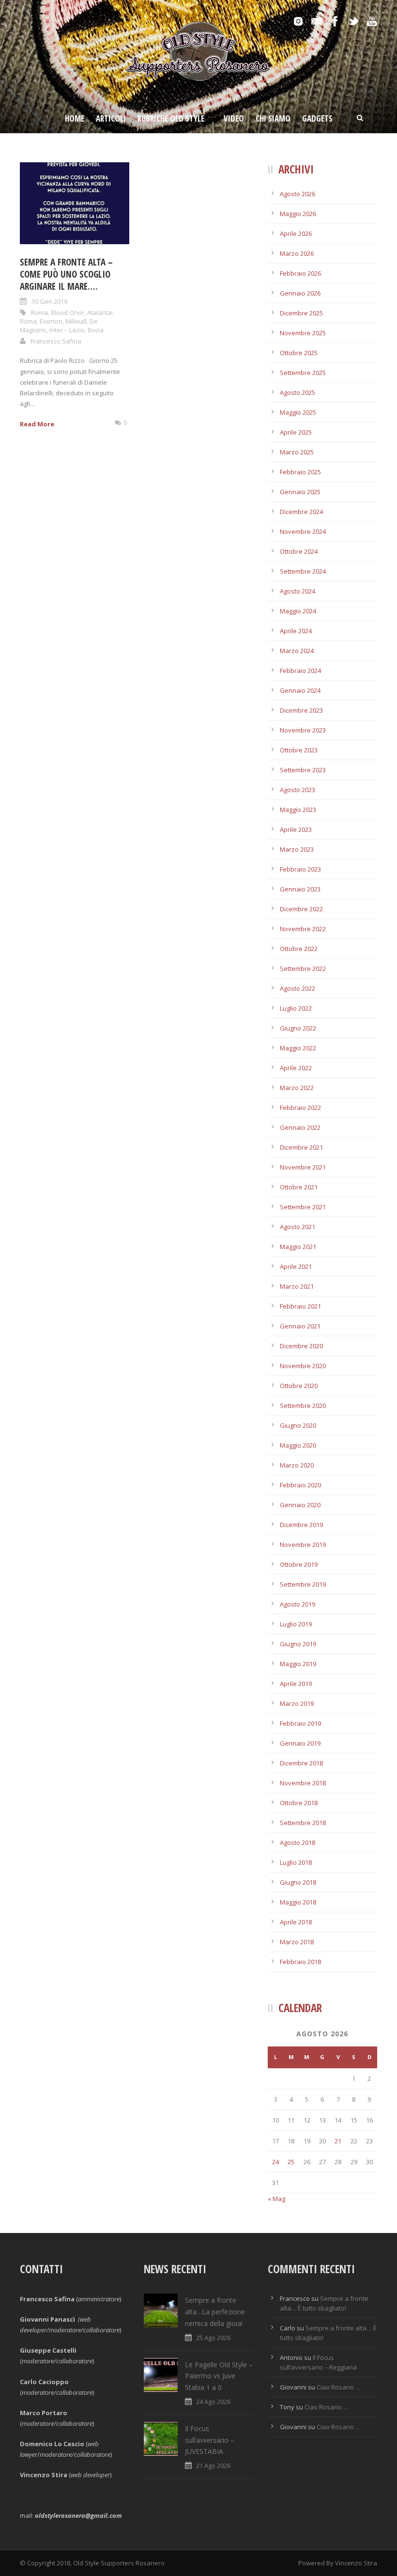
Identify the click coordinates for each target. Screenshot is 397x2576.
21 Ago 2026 (213, 2466)
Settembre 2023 (303, 770)
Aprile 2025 (296, 432)
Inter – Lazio (67, 330)
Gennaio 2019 (300, 1743)
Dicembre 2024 (301, 512)
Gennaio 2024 (300, 690)
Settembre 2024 (303, 571)
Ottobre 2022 (299, 949)
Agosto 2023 (298, 790)
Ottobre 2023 (299, 750)
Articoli (111, 118)
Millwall (76, 321)
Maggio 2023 (298, 810)
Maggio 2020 (298, 1445)
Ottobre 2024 (299, 551)
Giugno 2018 (298, 1882)
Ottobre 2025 (299, 353)
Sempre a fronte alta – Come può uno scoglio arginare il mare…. (66, 274)
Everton (51, 321)
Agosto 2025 (298, 392)
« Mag (276, 2199)
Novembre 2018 (303, 1783)
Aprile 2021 (296, 1266)
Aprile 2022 (296, 1068)
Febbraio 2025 (300, 472)
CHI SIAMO (273, 118)
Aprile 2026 (296, 234)
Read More (37, 424)
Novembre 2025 (303, 333)
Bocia (96, 330)
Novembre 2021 (303, 1167)
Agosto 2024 (298, 591)
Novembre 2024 (303, 531)
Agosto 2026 (298, 194)
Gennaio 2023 (300, 889)
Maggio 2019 (298, 1664)
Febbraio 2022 (300, 1108)
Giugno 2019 (298, 1644)
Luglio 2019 (296, 1624)
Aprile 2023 (296, 829)
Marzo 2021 (297, 1286)
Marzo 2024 (297, 651)
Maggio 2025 (298, 412)
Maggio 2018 (298, 1902)
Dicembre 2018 (301, 1763)
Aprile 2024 (296, 631)
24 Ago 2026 (213, 2402)
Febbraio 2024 (300, 671)
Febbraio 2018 (300, 1962)
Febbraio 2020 (300, 1485)
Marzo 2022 (297, 1088)
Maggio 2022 (298, 1048)
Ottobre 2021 (299, 1187)
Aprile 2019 (296, 1684)
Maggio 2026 (298, 214)
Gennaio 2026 (300, 293)
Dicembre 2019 (301, 1525)
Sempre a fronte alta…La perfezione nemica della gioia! (215, 2312)
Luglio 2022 (296, 1008)
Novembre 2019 (303, 1545)
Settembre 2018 (303, 1823)
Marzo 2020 (297, 1465)
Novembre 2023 (303, 730)
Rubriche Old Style (171, 118)
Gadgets (317, 118)
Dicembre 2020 (301, 1346)
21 (338, 2141)
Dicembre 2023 (301, 710)
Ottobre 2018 (299, 1803)
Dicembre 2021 (301, 1147)
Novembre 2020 (303, 1366)
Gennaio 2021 (300, 1326)
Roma (39, 312)
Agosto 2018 (298, 1842)
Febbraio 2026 (300, 273)
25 (291, 2162)
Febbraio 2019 (300, 1723)
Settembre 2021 (303, 1207)
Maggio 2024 (298, 611)
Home (75, 118)
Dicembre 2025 (301, 313)
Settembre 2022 (303, 968)
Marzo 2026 (297, 253)
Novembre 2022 (303, 929)
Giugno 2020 (298, 1425)
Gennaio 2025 (300, 492)
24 (275, 2162)
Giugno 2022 (298, 1028)
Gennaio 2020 (300, 1505)
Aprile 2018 (296, 1922)
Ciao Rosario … (339, 2387)
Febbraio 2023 (300, 869)
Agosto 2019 (298, 1604)
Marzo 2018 (297, 1942)
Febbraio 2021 (300, 1306)
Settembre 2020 (303, 1405)
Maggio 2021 (298, 1247)
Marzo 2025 (297, 452)
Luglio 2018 (296, 1862)
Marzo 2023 (297, 849)
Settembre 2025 (303, 373)
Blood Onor (68, 312)
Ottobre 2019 (299, 1564)
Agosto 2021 (298, 1227)
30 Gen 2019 (49, 301)
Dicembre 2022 (301, 909)
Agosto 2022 (298, 988)
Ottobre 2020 (299, 1386)
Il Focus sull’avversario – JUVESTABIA (210, 2440)
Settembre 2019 (303, 1584)
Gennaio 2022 (300, 1127)
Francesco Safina (56, 341)
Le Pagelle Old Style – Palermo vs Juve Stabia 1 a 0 (219, 2376)
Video (234, 118)
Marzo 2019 (297, 1703)
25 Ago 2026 (213, 2338)
